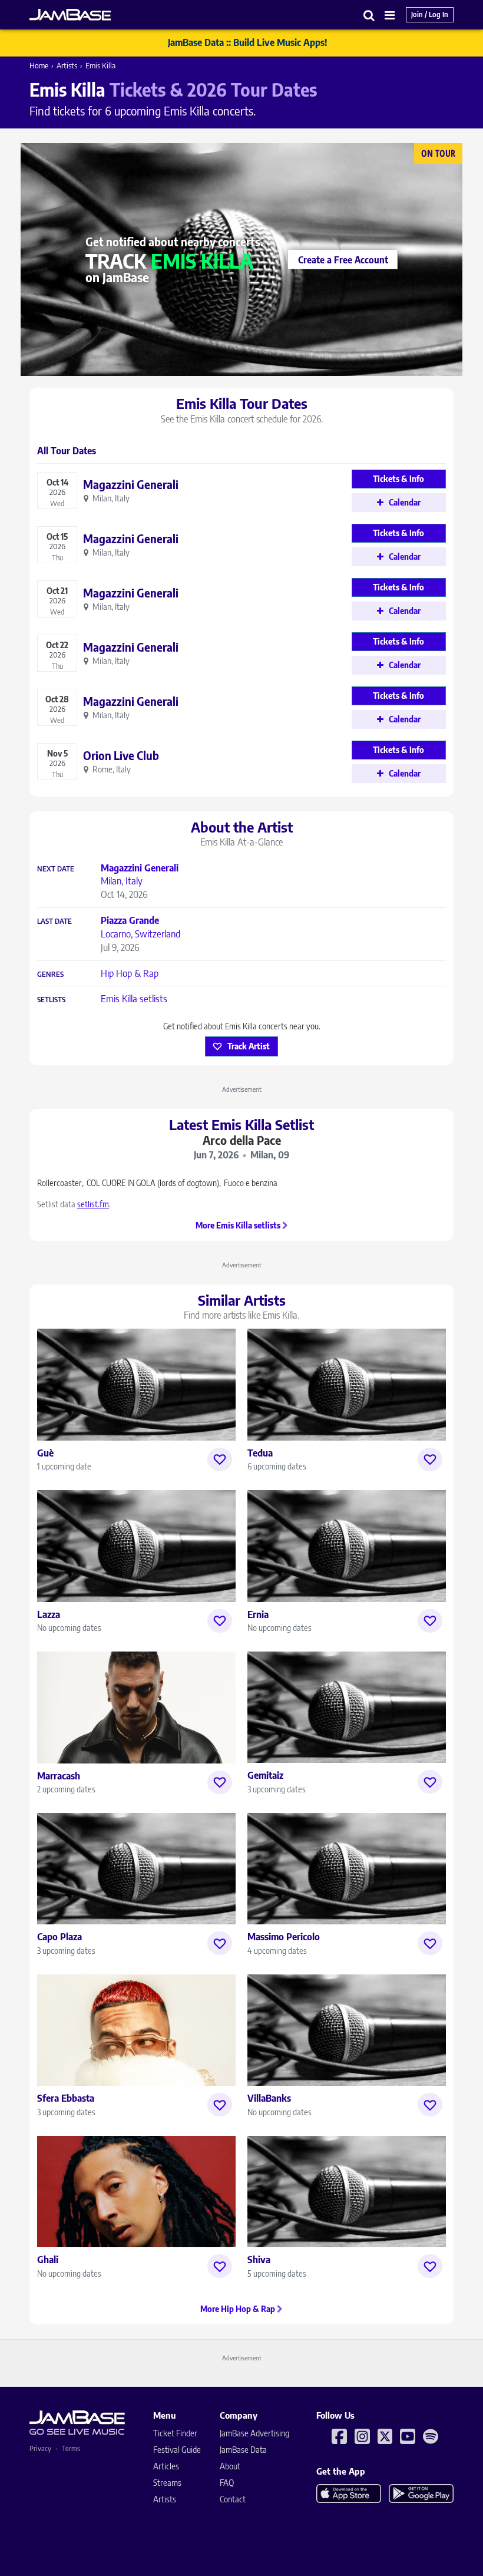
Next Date (56, 869)
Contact (233, 2499)
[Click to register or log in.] (220, 1459)
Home (39, 65)
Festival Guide (177, 2450)
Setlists (51, 1000)
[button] (369, 15)
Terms (71, 2448)
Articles (166, 2466)
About (230, 2466)
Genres (50, 975)
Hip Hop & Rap (130, 973)
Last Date (54, 922)
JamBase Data (243, 2450)
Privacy (40, 2448)
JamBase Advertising (254, 2433)
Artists (67, 65)
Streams (167, 2483)
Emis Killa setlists (134, 999)
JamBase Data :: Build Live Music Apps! (248, 42)
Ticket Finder (175, 2433)
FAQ (227, 2483)
